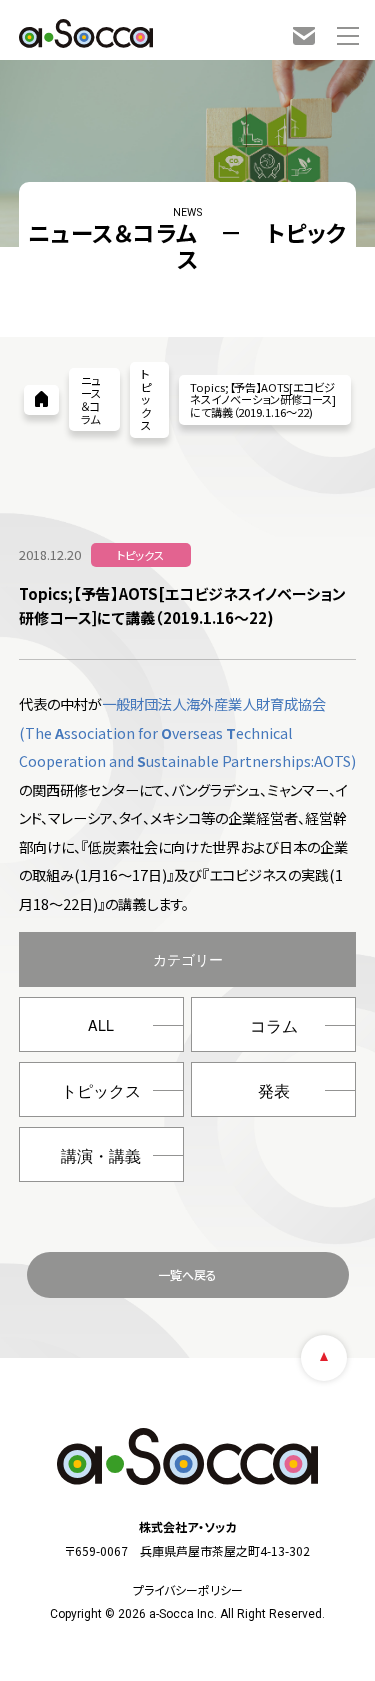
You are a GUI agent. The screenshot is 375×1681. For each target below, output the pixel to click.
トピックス (101, 1090)
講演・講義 (101, 1155)
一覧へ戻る (187, 1274)
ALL (101, 1025)
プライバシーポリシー (188, 1589)
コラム (274, 1025)
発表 (274, 1090)
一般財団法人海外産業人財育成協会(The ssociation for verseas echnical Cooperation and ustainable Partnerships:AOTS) (187, 732)
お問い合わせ (304, 36)
